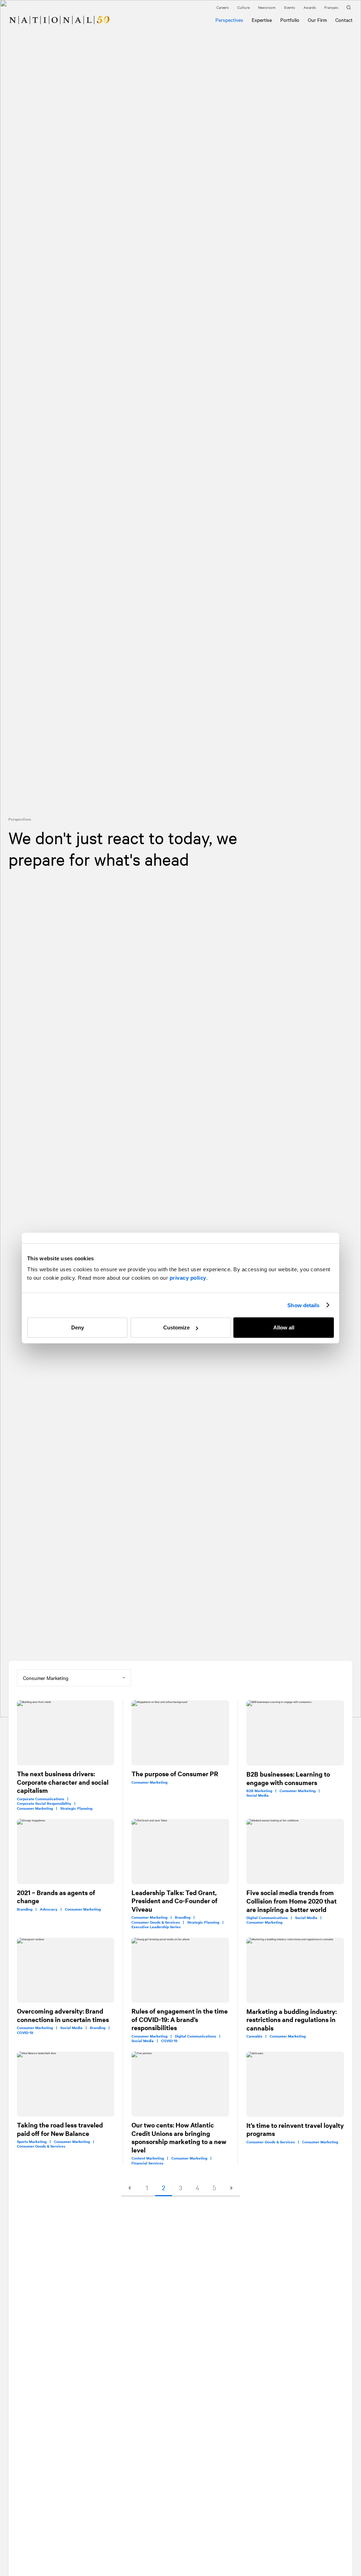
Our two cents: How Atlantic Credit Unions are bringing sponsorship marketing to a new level (179, 2137)
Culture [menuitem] (243, 7)
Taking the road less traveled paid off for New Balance (60, 2129)
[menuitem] (11, 16)
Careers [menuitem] (223, 7)
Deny (78, 1327)
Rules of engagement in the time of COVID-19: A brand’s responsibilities (180, 2019)
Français (331, 7)
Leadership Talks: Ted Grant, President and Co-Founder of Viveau (175, 1901)
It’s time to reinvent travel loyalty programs (295, 2129)
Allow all (284, 1327)
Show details (303, 1305)
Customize (176, 1327)
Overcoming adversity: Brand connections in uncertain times (63, 2015)
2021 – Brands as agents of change (56, 1897)
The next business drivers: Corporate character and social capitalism (63, 1782)
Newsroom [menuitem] (267, 7)
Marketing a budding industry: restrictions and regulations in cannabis (292, 2020)
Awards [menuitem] (310, 7)
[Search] (350, 8)
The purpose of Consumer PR (175, 1774)
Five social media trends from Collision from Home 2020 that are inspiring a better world (292, 1901)
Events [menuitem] (290, 7)
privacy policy (188, 1278)
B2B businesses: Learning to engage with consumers (288, 1778)
